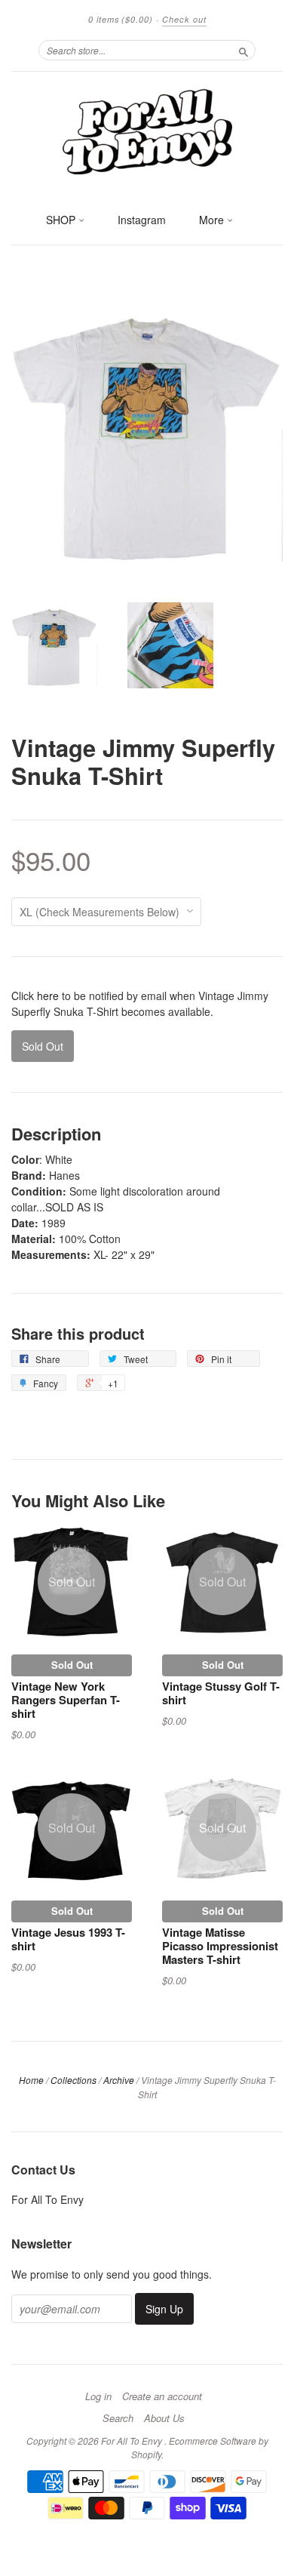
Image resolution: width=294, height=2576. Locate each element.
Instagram (142, 220)
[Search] (243, 50)
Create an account (162, 2396)
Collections (73, 2080)
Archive (119, 2080)
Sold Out (72, 1665)
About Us (164, 2418)
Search (118, 2418)
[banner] (147, 131)
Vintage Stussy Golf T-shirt (221, 1693)
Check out (184, 19)
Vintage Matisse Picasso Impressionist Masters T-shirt (220, 1946)
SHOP (62, 220)
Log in (98, 2396)
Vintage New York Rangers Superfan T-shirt (66, 1700)
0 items (121, 19)
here (48, 996)
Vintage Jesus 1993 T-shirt (68, 1939)
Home (31, 2080)
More (213, 220)
